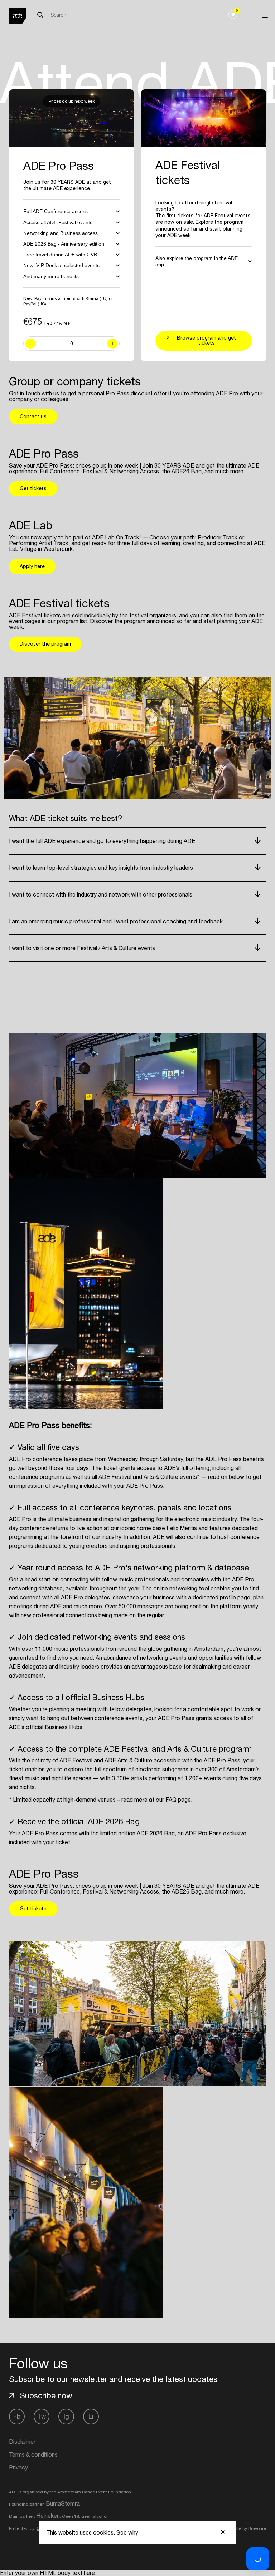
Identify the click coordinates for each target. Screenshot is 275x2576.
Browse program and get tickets (206, 340)
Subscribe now (46, 2395)
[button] (258, 2559)
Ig (66, 2416)
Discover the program (45, 644)
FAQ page (178, 1800)
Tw (42, 2416)
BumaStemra (63, 2503)
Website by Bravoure (245, 2528)
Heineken (48, 2516)
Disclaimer (22, 2442)
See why (127, 2532)
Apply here (32, 566)
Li (91, 2416)
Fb (17, 2416)
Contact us (33, 416)
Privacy (18, 2467)
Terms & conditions (33, 2454)
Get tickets (33, 488)
